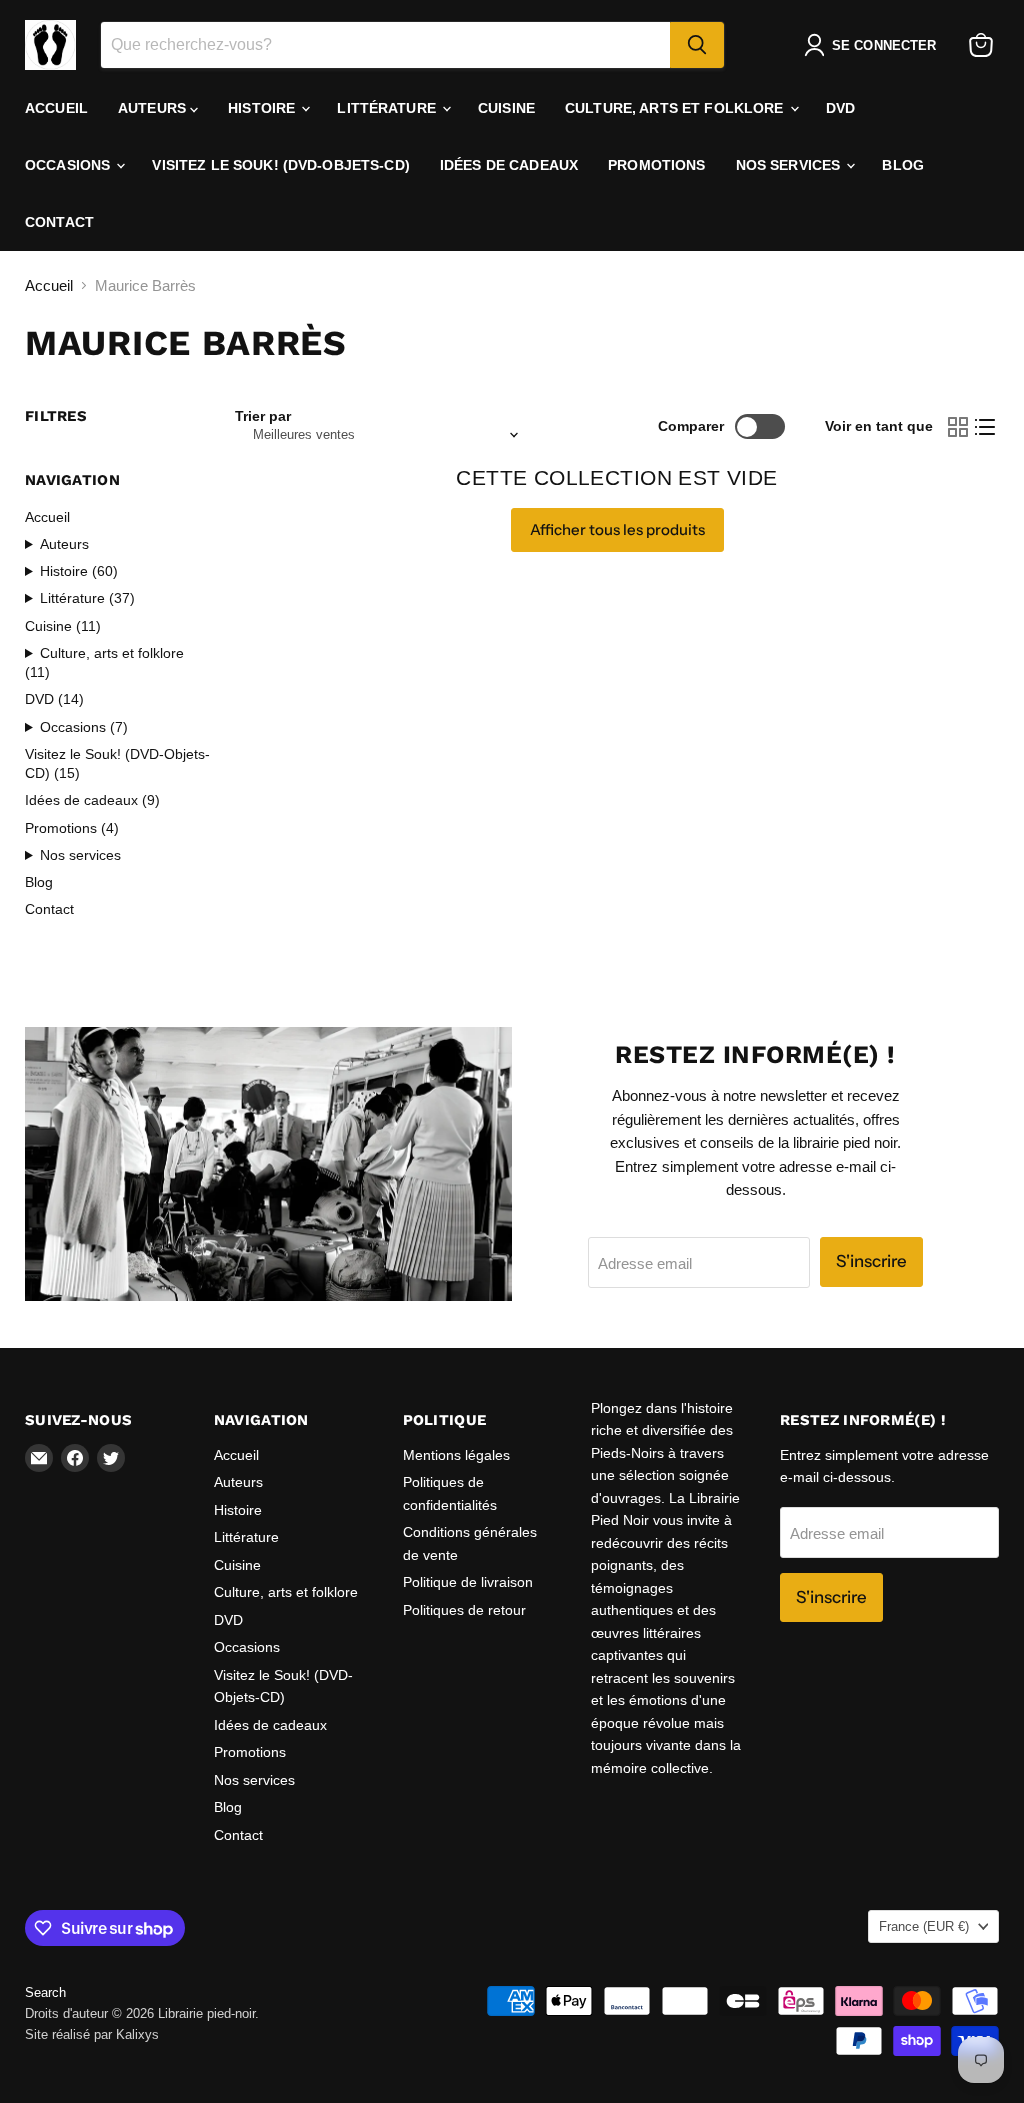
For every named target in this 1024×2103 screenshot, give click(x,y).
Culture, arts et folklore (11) (104, 662)
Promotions (656, 165)
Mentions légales (456, 1455)
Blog (903, 165)
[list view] (986, 427)
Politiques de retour (464, 1610)
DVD (840, 108)
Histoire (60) (79, 571)
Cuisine (506, 108)
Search (45, 1992)
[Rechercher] (697, 45)
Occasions (69, 165)
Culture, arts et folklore (676, 108)
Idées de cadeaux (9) (92, 800)
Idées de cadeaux (509, 165)
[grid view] (958, 427)
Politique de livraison (468, 1582)
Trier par (263, 416)
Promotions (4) (72, 828)
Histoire (263, 108)
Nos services (790, 165)
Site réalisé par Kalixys (92, 2034)
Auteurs (154, 108)
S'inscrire (871, 1261)
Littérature (388, 108)
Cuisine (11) (63, 626)
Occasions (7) (84, 727)
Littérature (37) (87, 598)
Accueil (56, 108)
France (924, 1926)
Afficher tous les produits (617, 529)
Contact (59, 222)
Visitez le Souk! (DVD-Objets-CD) (280, 165)
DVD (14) (54, 699)
